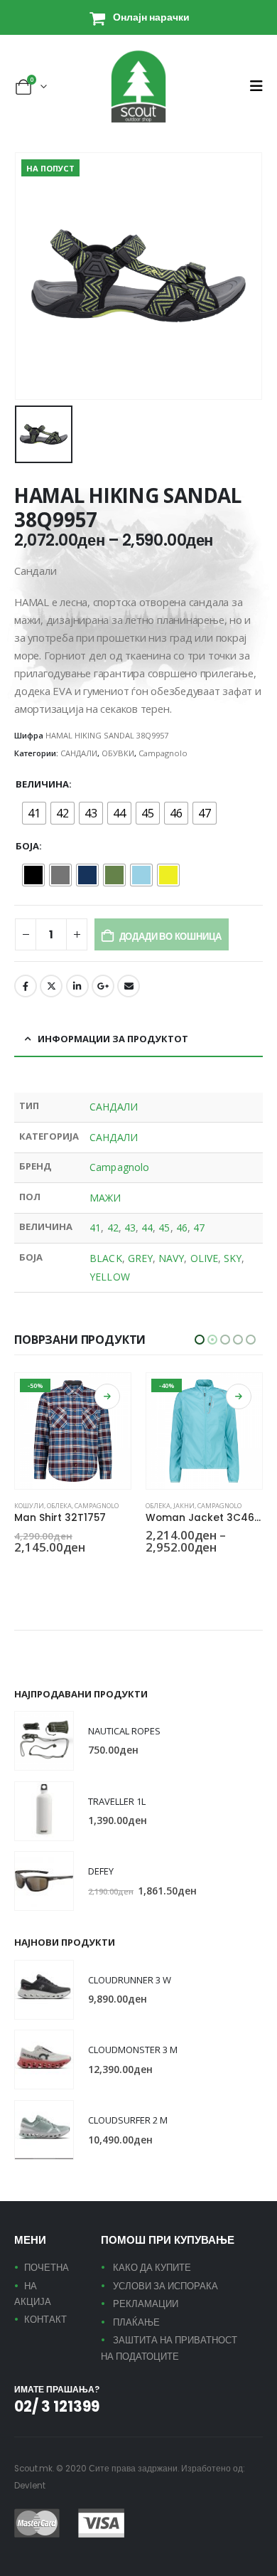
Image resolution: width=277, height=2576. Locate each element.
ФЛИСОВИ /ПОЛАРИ (178, 1506)
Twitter (51, 986)
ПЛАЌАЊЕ (136, 2322)
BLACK (105, 1258)
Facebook (26, 986)
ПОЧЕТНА (47, 2268)
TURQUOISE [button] (55, 1572)
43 (130, 1228)
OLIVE (204, 1258)
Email (129, 986)
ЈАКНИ (53, 1506)
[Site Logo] (138, 86)
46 (182, 1228)
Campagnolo (163, 753)
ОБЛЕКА (27, 1506)
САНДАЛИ (79, 753)
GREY (140, 1258)
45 (164, 1228)
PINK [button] (152, 1572)
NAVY (171, 1258)
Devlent (30, 2486)
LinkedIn (77, 986)
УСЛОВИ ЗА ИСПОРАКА (165, 2286)
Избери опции (107, 1396)
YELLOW (109, 1277)
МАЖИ (105, 1198)
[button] (256, 86)
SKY (233, 1258)
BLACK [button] (21, 1572)
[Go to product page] (44, 1741)
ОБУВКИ (118, 753)
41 (95, 1228)
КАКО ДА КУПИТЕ (152, 2268)
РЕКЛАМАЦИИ (146, 2304)
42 (113, 1228)
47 (199, 1228)
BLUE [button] (38, 1572)
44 (147, 1228)
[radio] (34, 813)
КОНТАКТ (45, 2320)
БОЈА (27, 846)
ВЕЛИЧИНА (42, 784)
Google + (103, 986)
